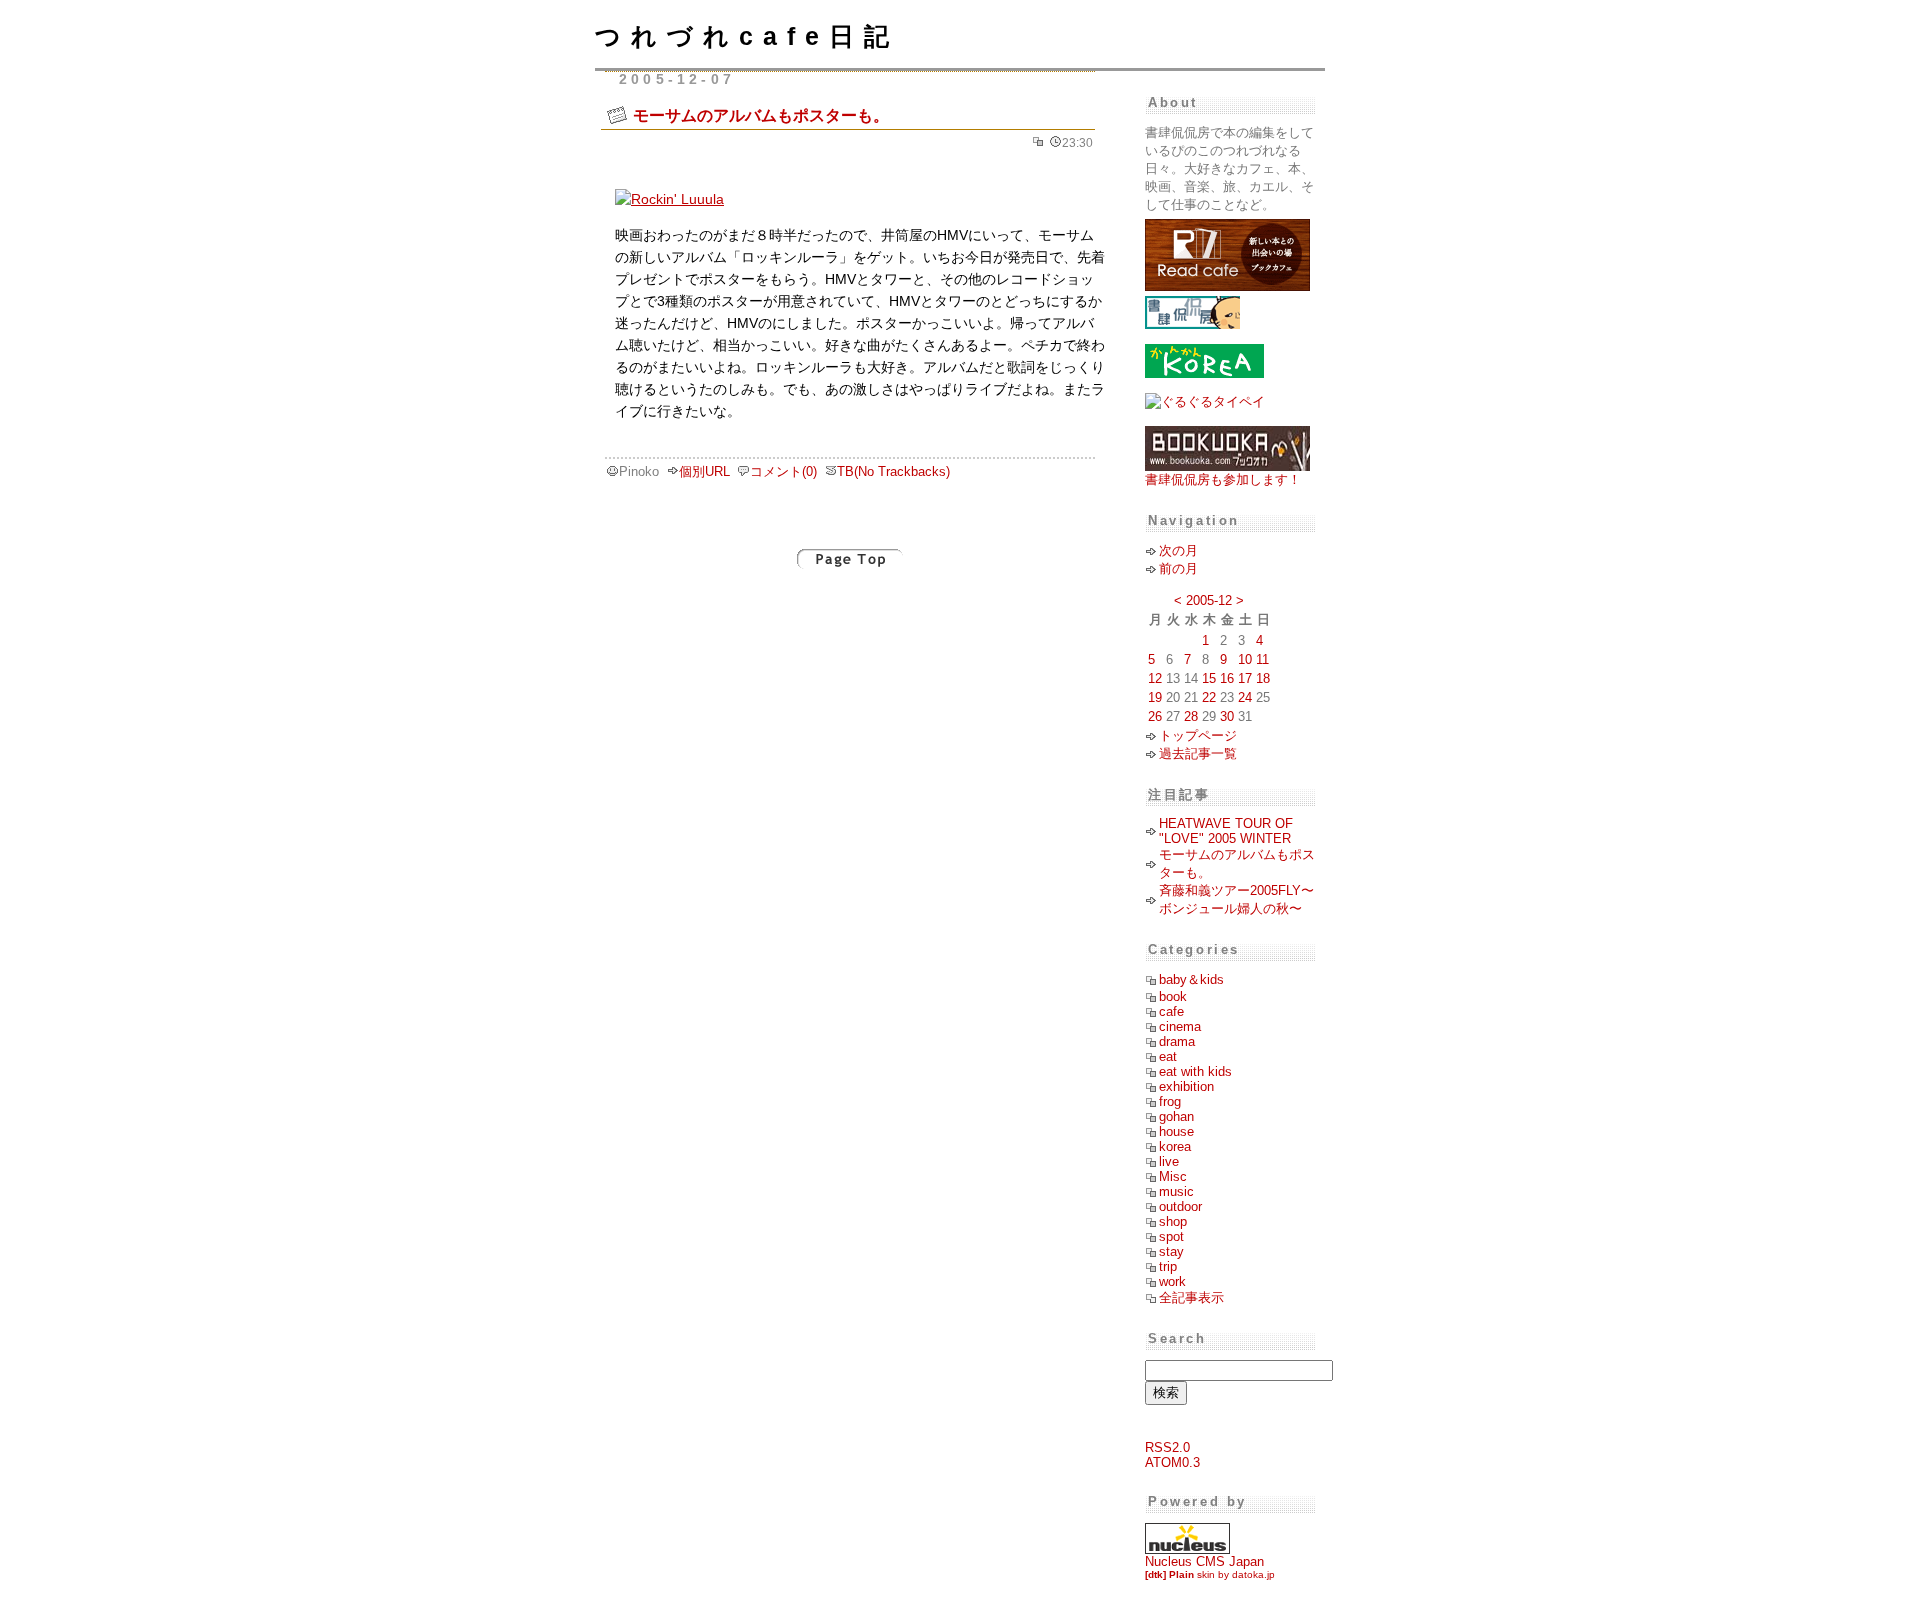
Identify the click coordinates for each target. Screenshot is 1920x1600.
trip (1168, 1266)
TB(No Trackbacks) (893, 471)
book (1173, 996)
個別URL (704, 471)
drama (1177, 1041)
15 (1209, 678)
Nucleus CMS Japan (1204, 1561)
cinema (1180, 1026)
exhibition (1186, 1086)
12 (1155, 678)
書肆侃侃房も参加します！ (1223, 479)
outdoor (1180, 1206)
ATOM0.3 (1172, 1462)
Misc (1173, 1176)
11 (1262, 659)
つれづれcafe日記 (747, 36)
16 (1227, 678)
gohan (1176, 1116)
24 (1245, 697)
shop (1173, 1221)
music (1176, 1191)
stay (1171, 1251)
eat (1168, 1056)
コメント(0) (783, 471)
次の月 (1178, 550)
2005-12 (1209, 600)
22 (1209, 697)
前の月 (1178, 568)
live (1169, 1161)
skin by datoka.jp (1210, 1574)
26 (1155, 716)
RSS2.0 (1167, 1447)
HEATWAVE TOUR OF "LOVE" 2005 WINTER (1226, 831)
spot (1171, 1236)
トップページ (1198, 735)
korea (1175, 1146)
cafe (1171, 1011)
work (1172, 1281)
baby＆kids (1191, 979)
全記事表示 (1191, 1297)
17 (1245, 678)
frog (1170, 1101)
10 (1245, 659)
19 (1155, 697)
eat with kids (1195, 1071)
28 (1191, 716)
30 (1227, 716)
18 (1263, 678)
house (1176, 1131)
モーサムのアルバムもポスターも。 (761, 115)
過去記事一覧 (1198, 753)
